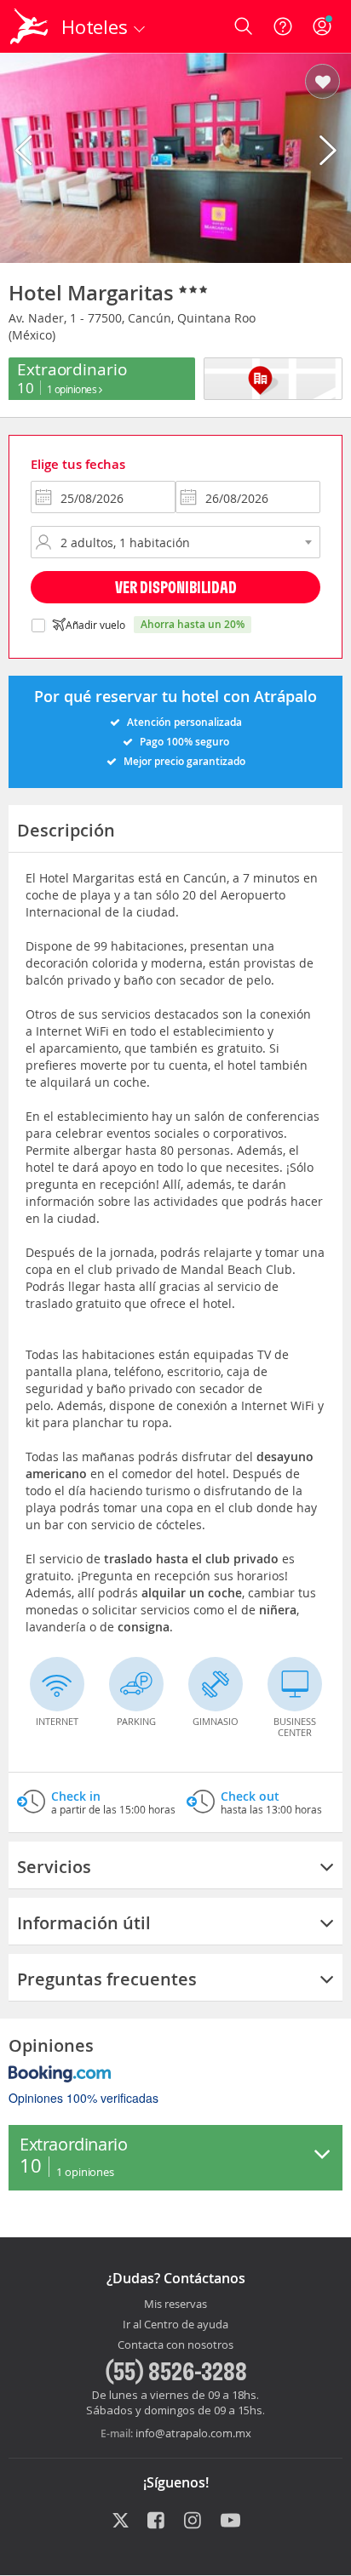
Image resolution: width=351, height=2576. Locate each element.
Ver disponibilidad (176, 587)
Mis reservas (175, 2305)
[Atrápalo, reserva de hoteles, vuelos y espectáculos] (29, 26)
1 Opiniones (73, 389)
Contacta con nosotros (175, 2345)
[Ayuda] (283, 26)
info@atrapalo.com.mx (193, 2433)
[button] (322, 83)
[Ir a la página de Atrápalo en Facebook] (157, 2522)
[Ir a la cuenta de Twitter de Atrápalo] (121, 2522)
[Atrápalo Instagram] (194, 2522)
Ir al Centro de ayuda (175, 2325)
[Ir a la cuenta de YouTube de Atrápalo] (230, 2522)
